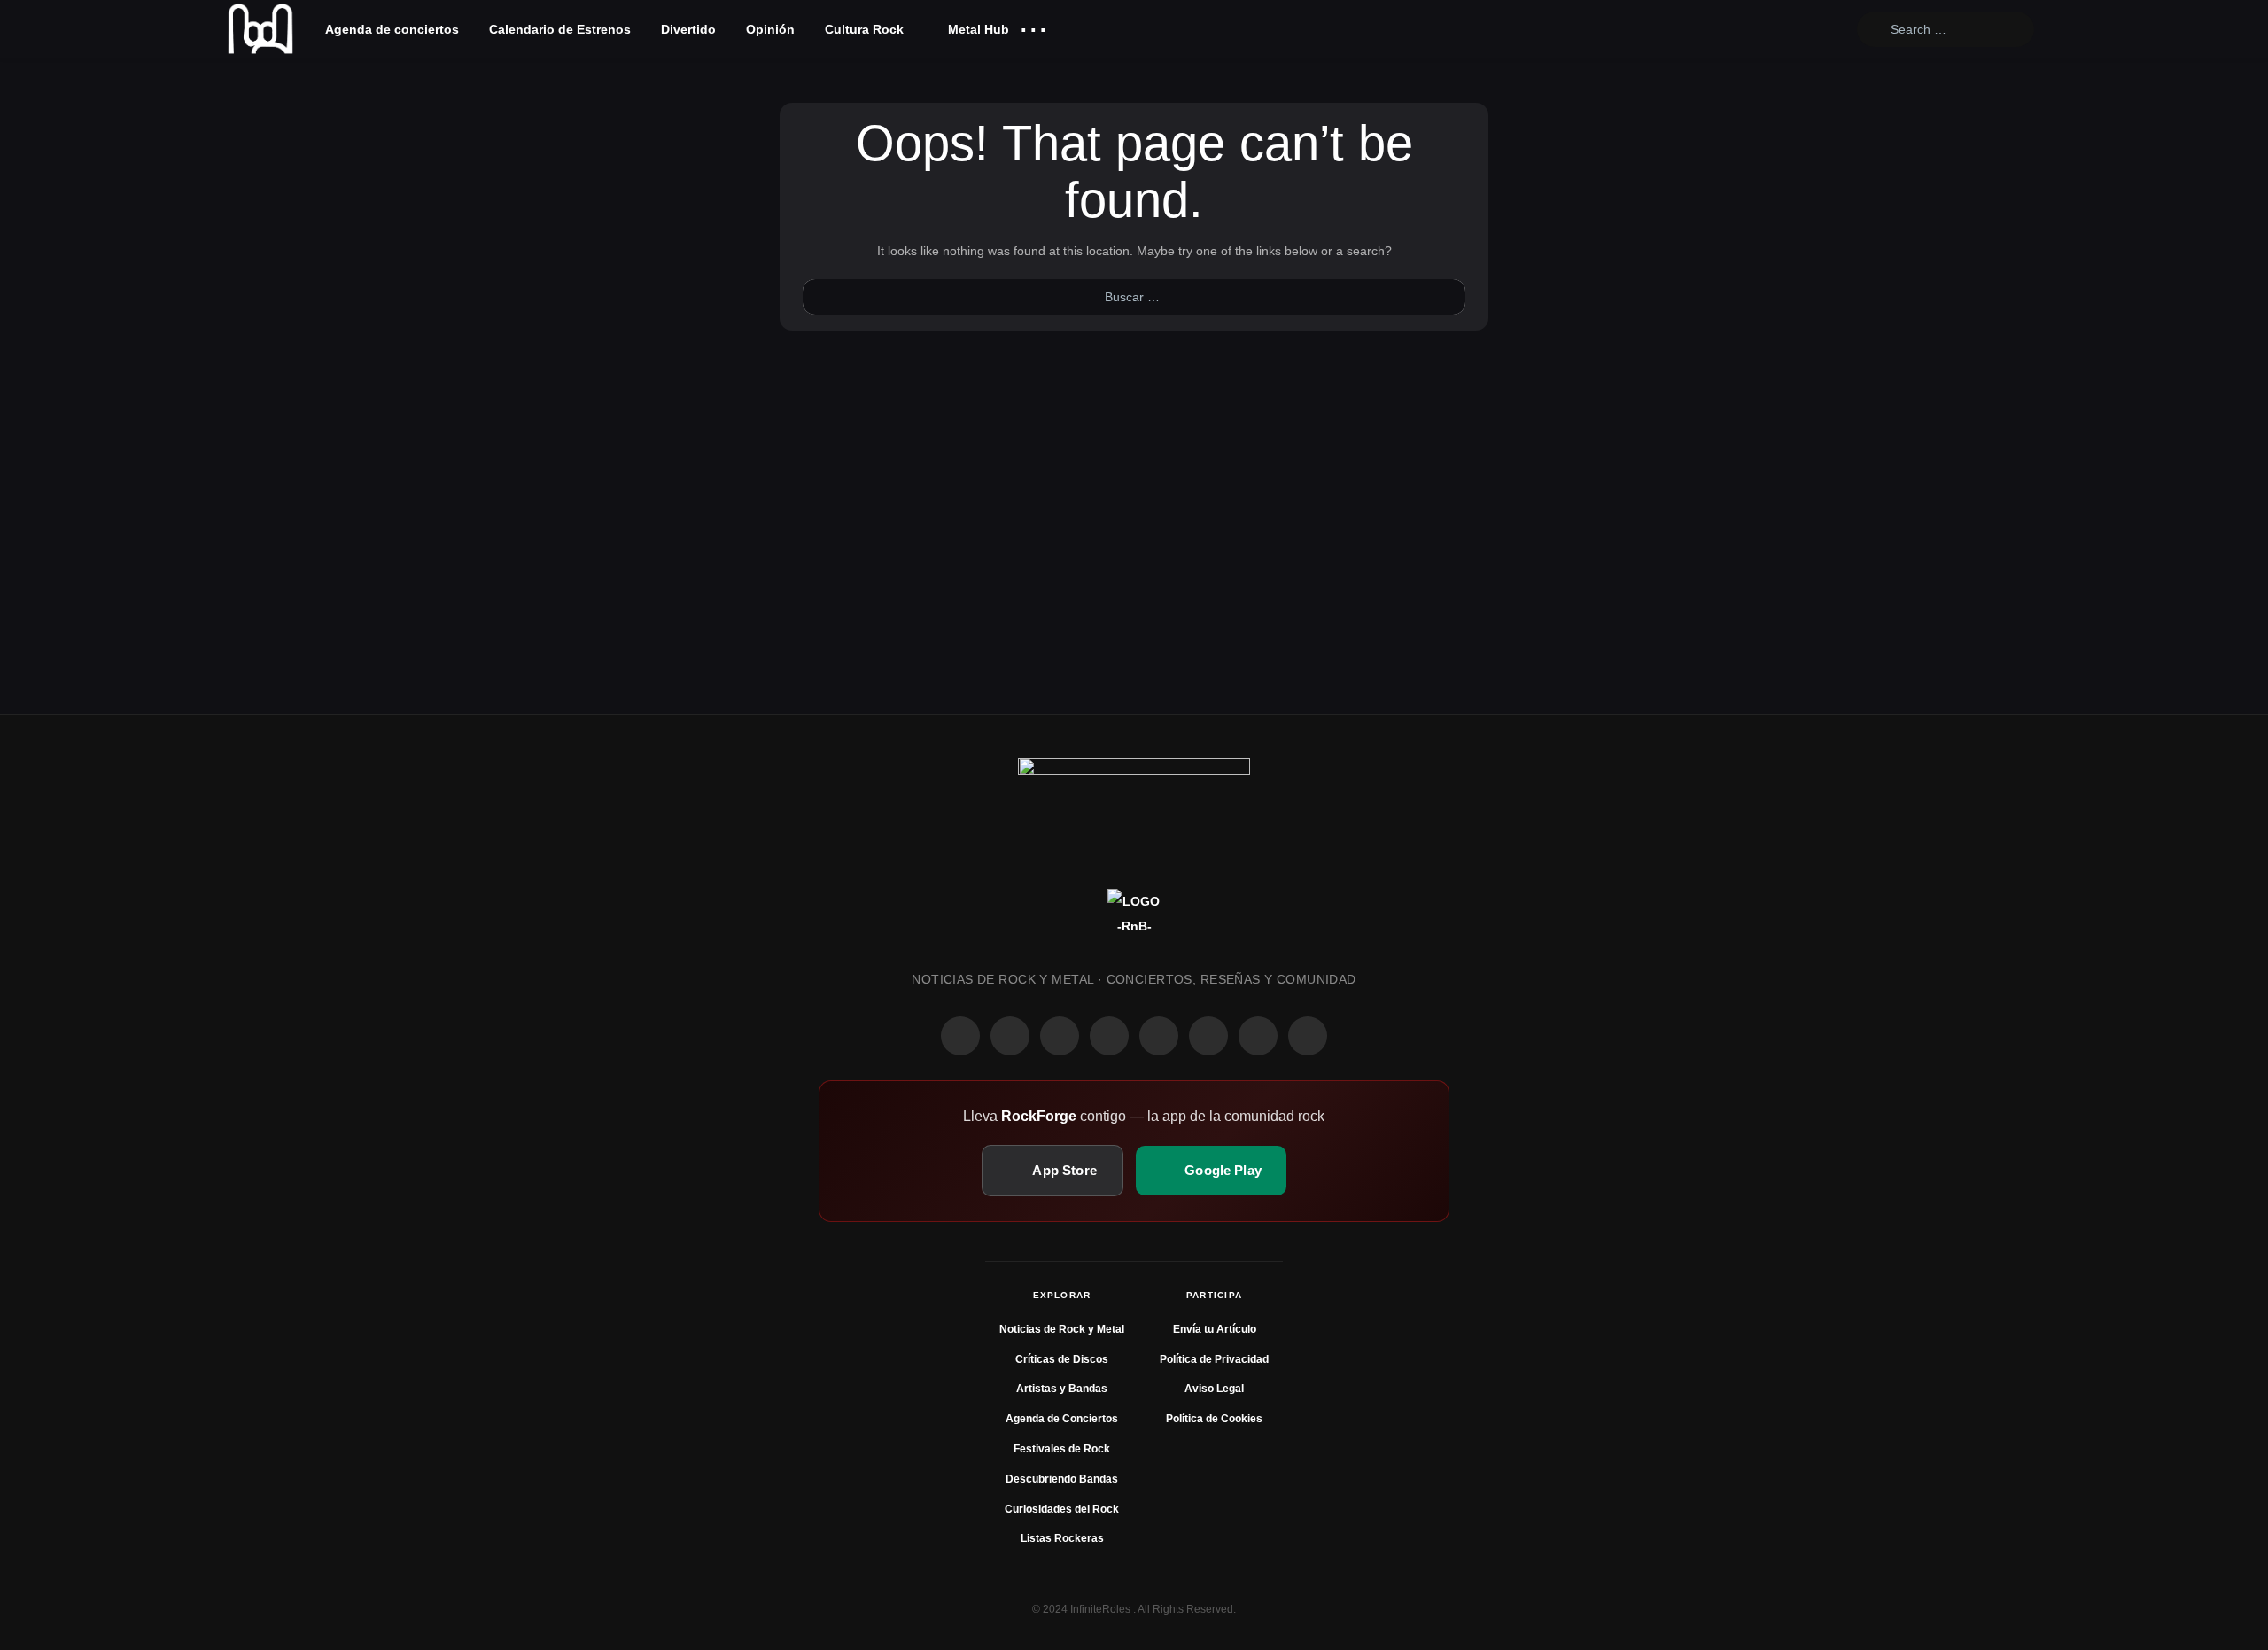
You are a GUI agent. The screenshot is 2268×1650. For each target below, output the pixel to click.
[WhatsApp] (1060, 1036)
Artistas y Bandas (1062, 1389)
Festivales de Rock (1062, 1449)
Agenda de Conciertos (1062, 1419)
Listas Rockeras (1062, 1538)
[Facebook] (960, 1036)
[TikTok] (1109, 1036)
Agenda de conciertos (392, 29)
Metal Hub (977, 29)
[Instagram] (1010, 1036)
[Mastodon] (1208, 1036)
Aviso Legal (1214, 1389)
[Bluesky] (1258, 1036)
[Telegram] (1308, 1036)
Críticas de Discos (1062, 1359)
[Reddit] (1159, 1036)
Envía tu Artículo (1215, 1329)
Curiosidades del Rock (1062, 1509)
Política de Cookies (1214, 1419)
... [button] (1033, 25)
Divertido (688, 29)
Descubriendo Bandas (1062, 1479)
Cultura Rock (864, 29)
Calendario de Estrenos (560, 29)
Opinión (770, 29)
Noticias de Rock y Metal (1062, 1329)
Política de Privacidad (1214, 1359)
